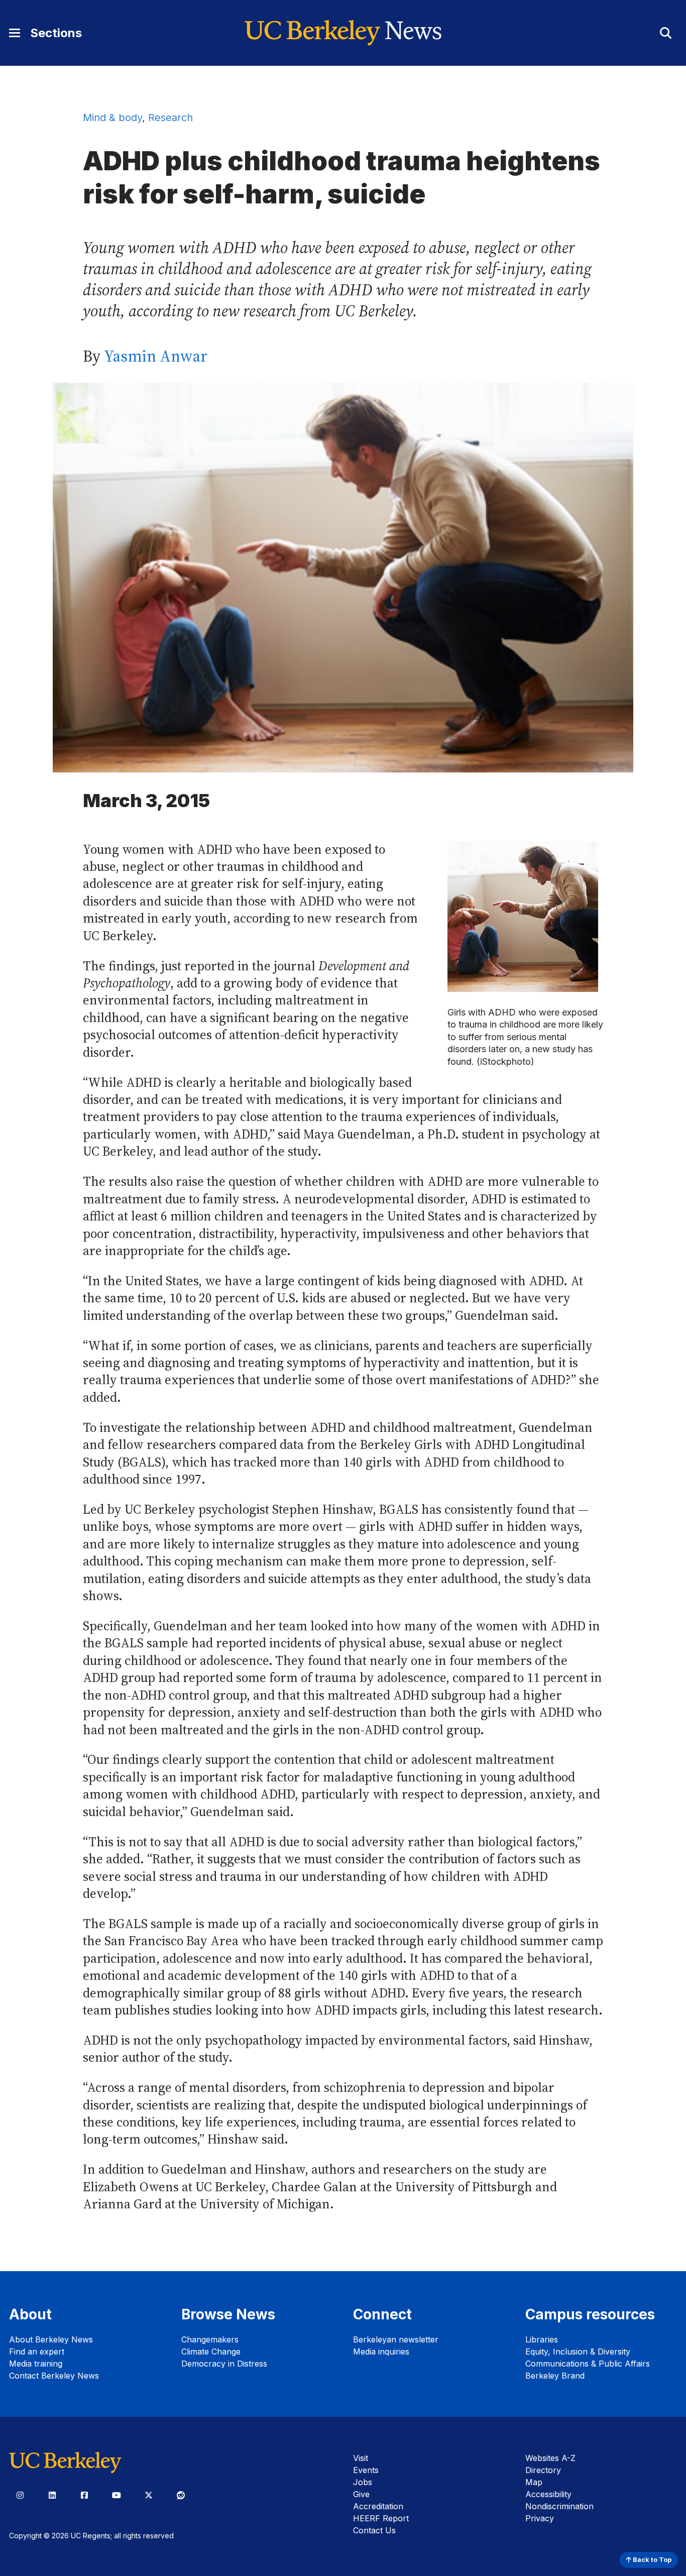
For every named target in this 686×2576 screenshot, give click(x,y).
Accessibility (548, 2494)
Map (534, 2482)
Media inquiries (381, 2351)
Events (366, 2470)
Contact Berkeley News (54, 2376)
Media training (36, 2364)
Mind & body (112, 118)
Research (170, 118)
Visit (361, 2458)
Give (361, 2494)
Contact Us (374, 2530)
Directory (543, 2470)
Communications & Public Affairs (588, 2364)
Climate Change (211, 2351)
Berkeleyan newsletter (396, 2339)
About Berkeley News (51, 2339)
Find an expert (37, 2351)
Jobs (363, 2482)
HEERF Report (381, 2518)
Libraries (542, 2339)
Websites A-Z (550, 2458)
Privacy (540, 2518)
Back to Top (651, 2560)
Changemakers (210, 2339)
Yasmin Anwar (156, 356)
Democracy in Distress (224, 2364)
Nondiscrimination (559, 2506)
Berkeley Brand (555, 2376)
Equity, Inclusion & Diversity (578, 2351)
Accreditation (378, 2506)
